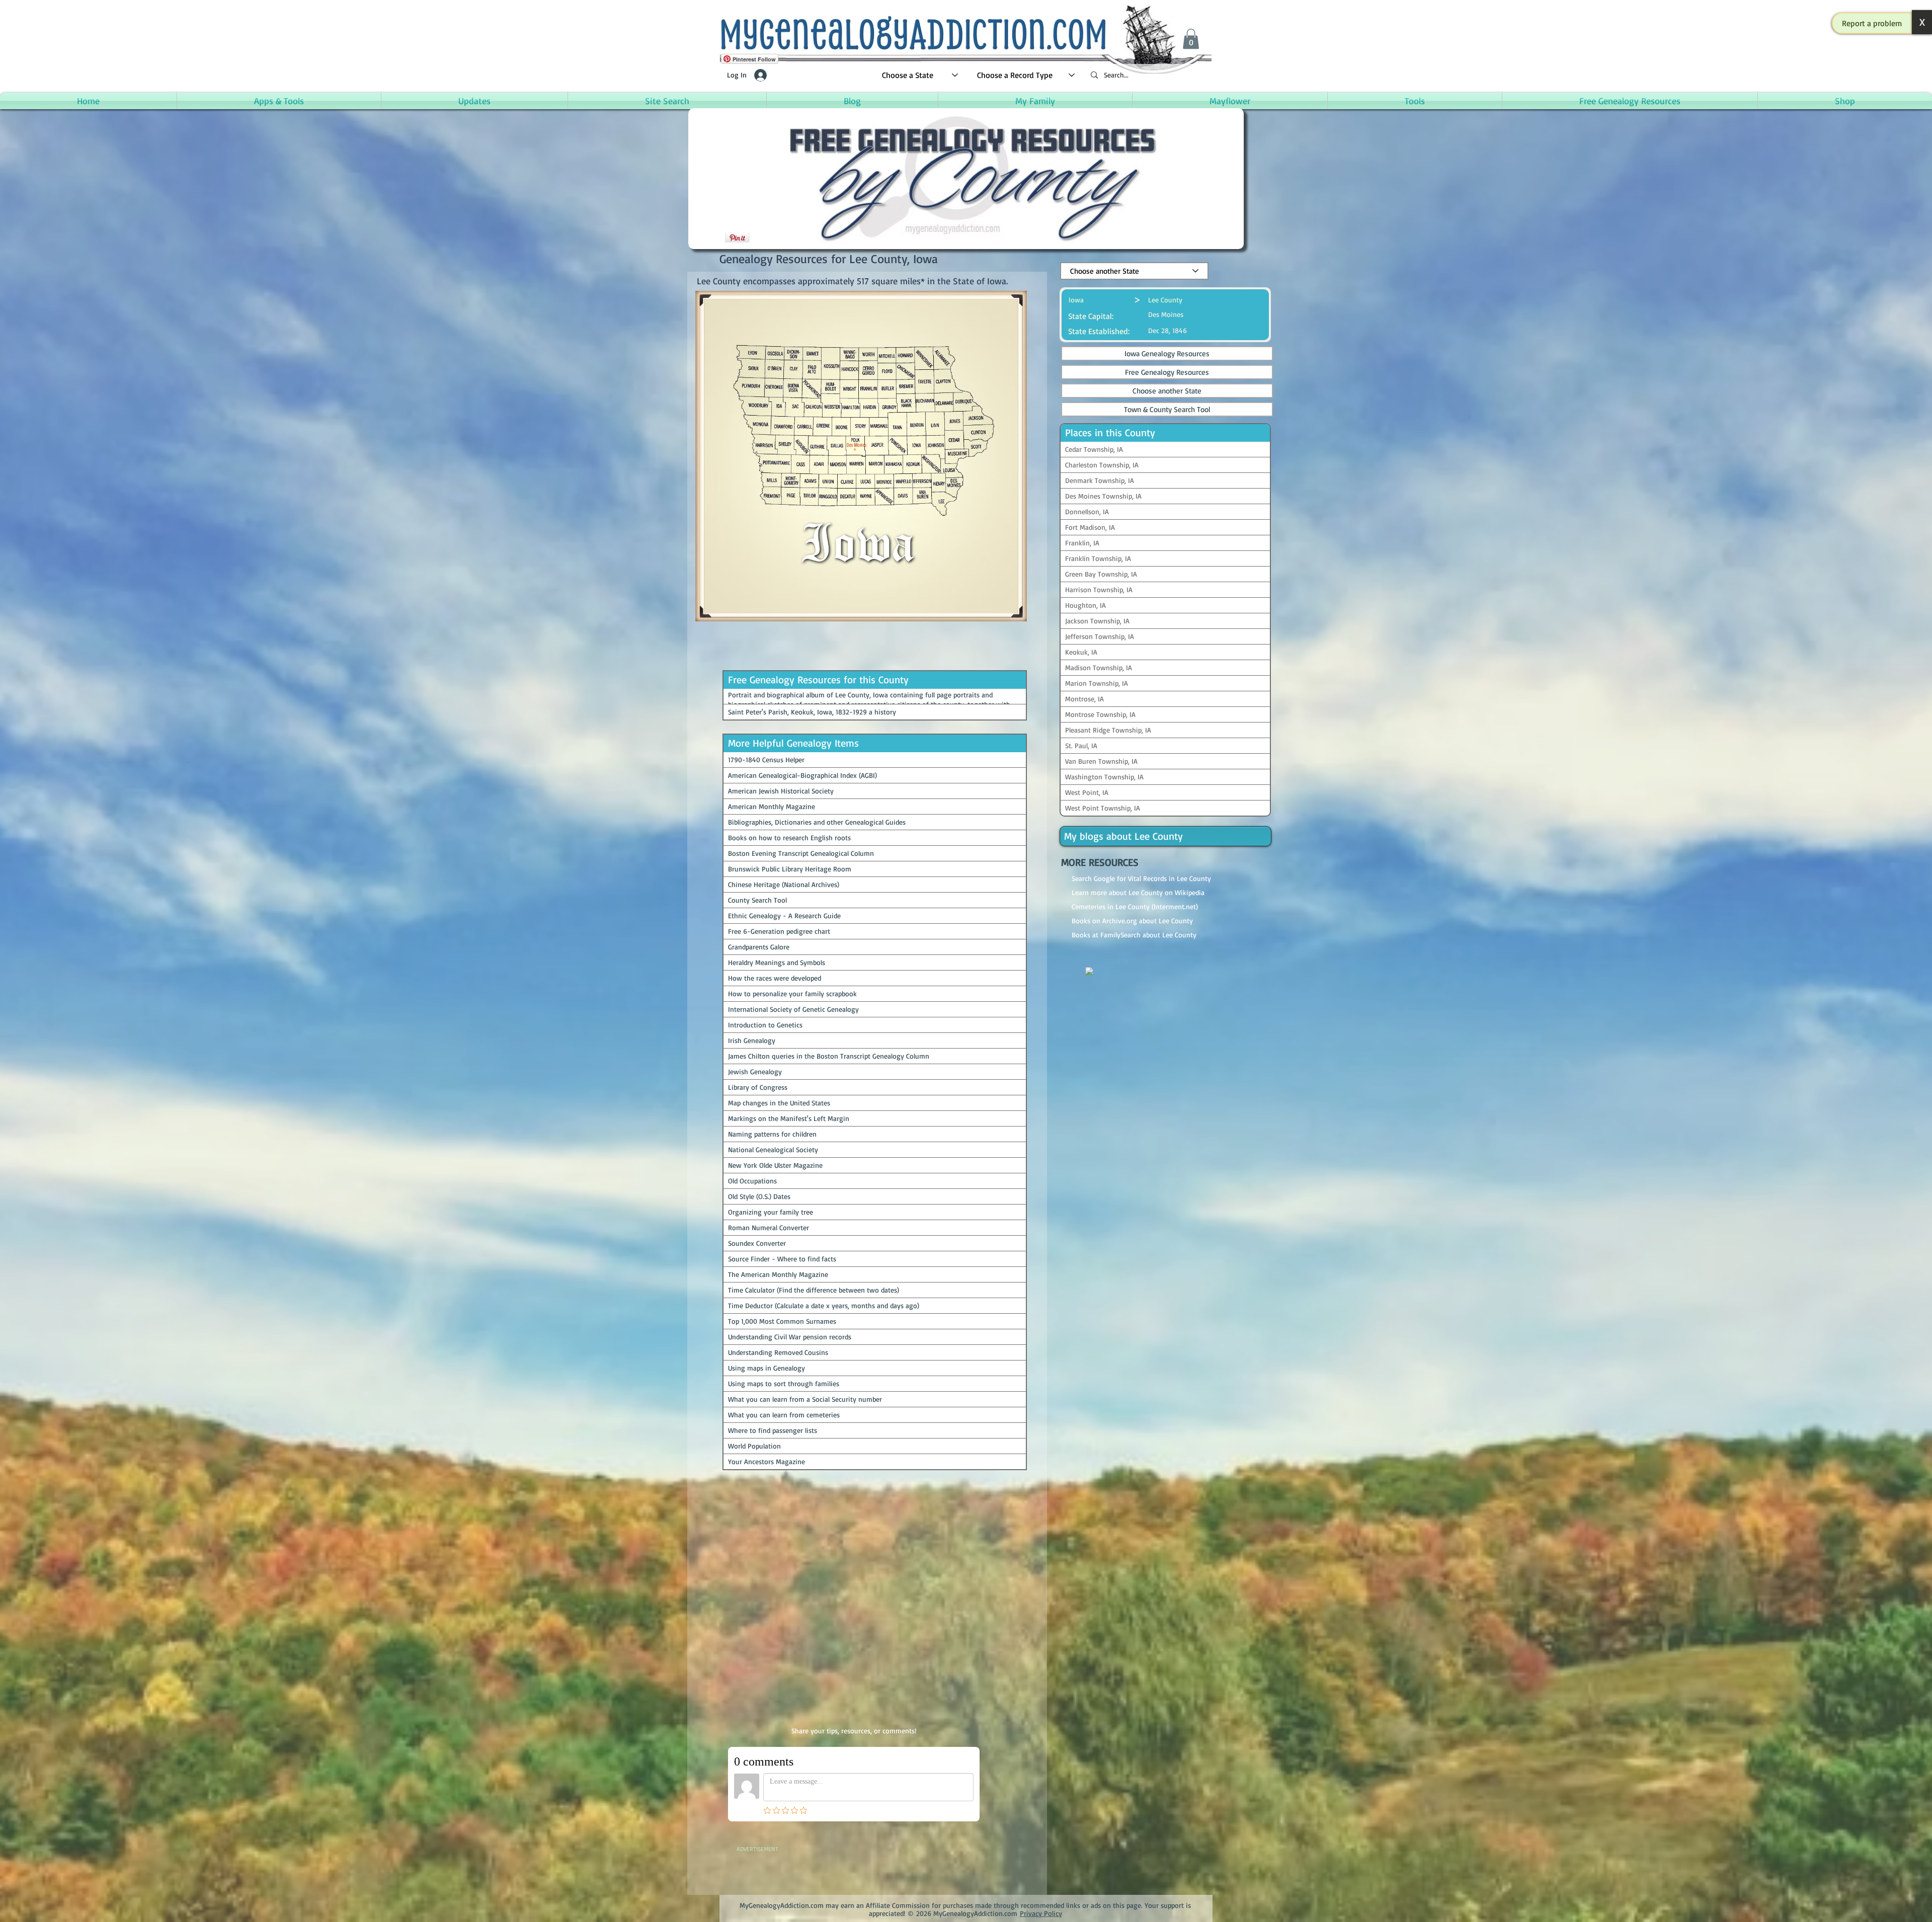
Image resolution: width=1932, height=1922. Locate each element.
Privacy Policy (1041, 1903)
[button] (1872, 23)
